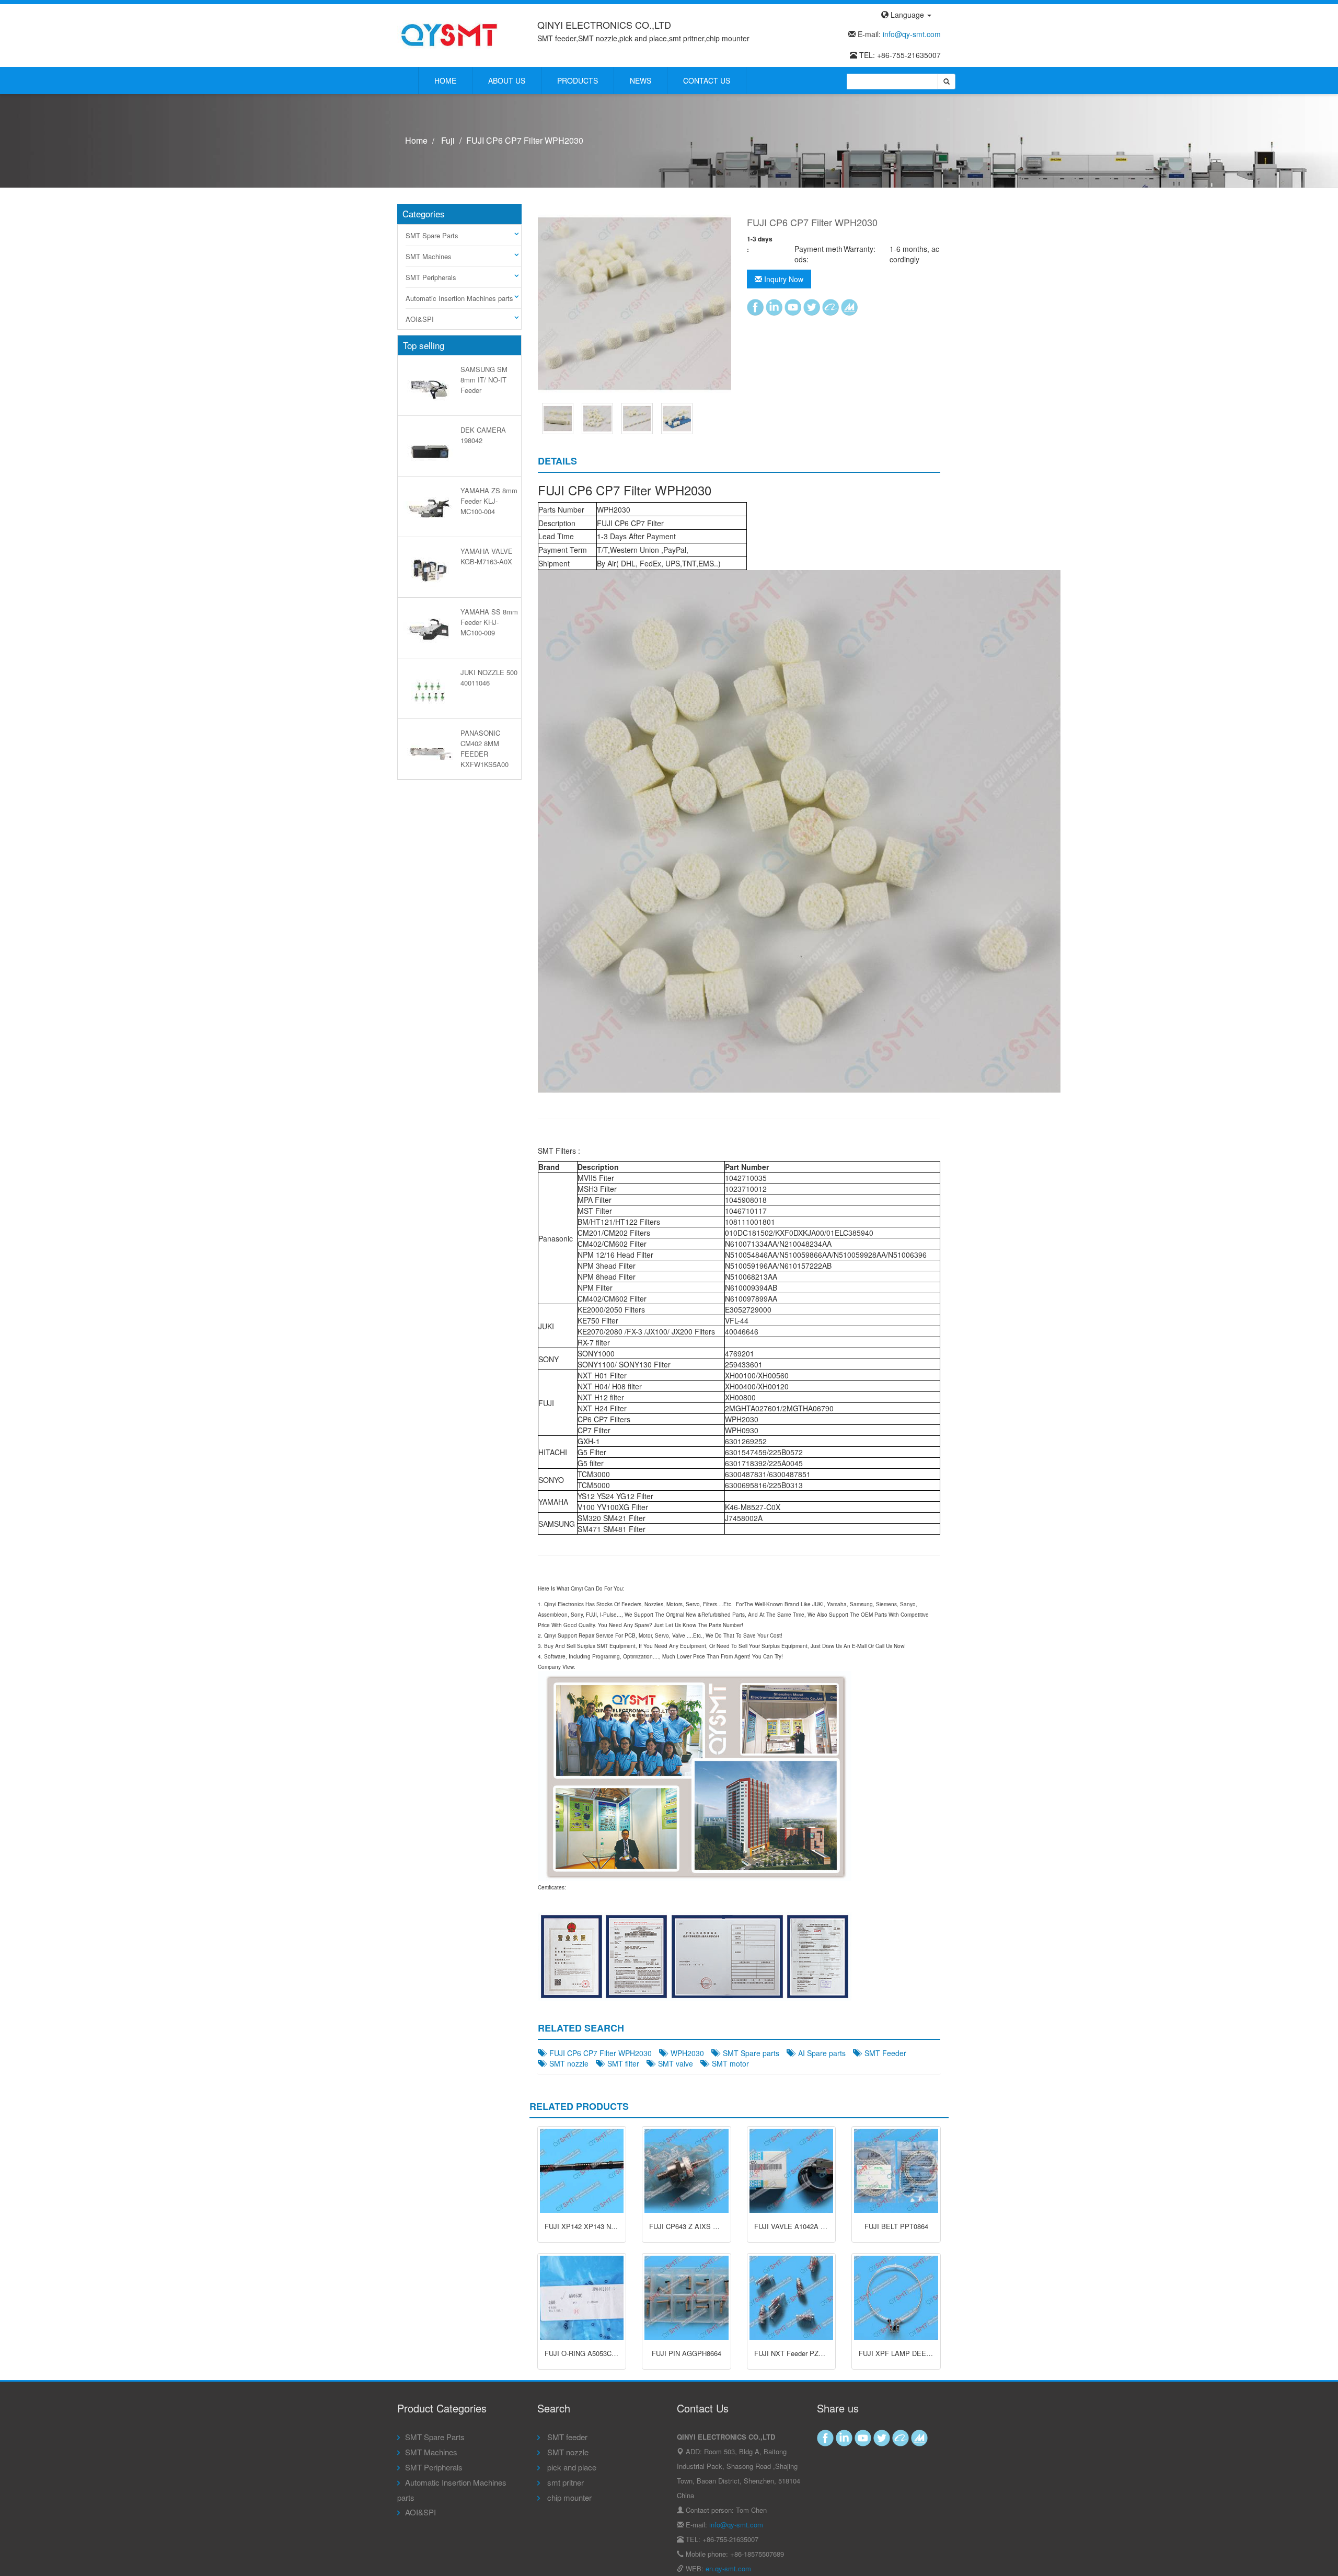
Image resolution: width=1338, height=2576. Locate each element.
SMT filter (621, 2063)
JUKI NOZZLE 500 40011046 (489, 677)
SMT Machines (429, 256)
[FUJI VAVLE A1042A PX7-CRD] (792, 2171)
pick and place (571, 2467)
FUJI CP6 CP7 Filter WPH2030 (598, 2053)
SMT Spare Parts (432, 235)
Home (445, 80)
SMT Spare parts (749, 2053)
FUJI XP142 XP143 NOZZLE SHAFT (601, 2226)
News (641, 80)
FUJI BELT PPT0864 (896, 2226)
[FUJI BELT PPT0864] (896, 2171)
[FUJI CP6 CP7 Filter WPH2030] (558, 417)
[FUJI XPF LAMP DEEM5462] (896, 2298)
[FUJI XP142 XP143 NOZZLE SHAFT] (582, 2171)
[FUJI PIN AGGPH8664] (687, 2298)
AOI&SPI (420, 319)
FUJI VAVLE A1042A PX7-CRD (802, 2226)
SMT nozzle (567, 2063)
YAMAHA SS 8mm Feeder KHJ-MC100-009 (489, 622)
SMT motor (728, 2063)
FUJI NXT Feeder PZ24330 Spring (806, 2353)
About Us (507, 80)
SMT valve (673, 2063)
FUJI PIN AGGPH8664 (687, 2353)
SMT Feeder (883, 2053)
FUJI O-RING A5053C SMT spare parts (604, 2353)
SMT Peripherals (431, 277)
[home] (449, 34)
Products (578, 80)
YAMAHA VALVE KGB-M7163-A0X (487, 556)
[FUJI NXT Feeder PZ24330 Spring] (792, 2298)
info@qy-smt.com (912, 34)
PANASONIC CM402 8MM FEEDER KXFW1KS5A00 (485, 748)
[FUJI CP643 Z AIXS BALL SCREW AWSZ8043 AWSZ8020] (687, 2171)
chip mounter (568, 2497)
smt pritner (564, 2482)
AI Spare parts (820, 2053)
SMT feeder (566, 2437)
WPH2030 (685, 2053)
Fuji (448, 140)
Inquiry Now (783, 279)
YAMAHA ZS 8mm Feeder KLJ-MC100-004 (489, 501)
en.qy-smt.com (728, 2568)
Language (907, 15)
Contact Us (707, 80)
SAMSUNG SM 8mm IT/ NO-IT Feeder (484, 380)
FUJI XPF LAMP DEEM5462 (903, 2353)
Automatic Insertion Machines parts (459, 298)
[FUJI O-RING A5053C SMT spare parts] (582, 2298)
